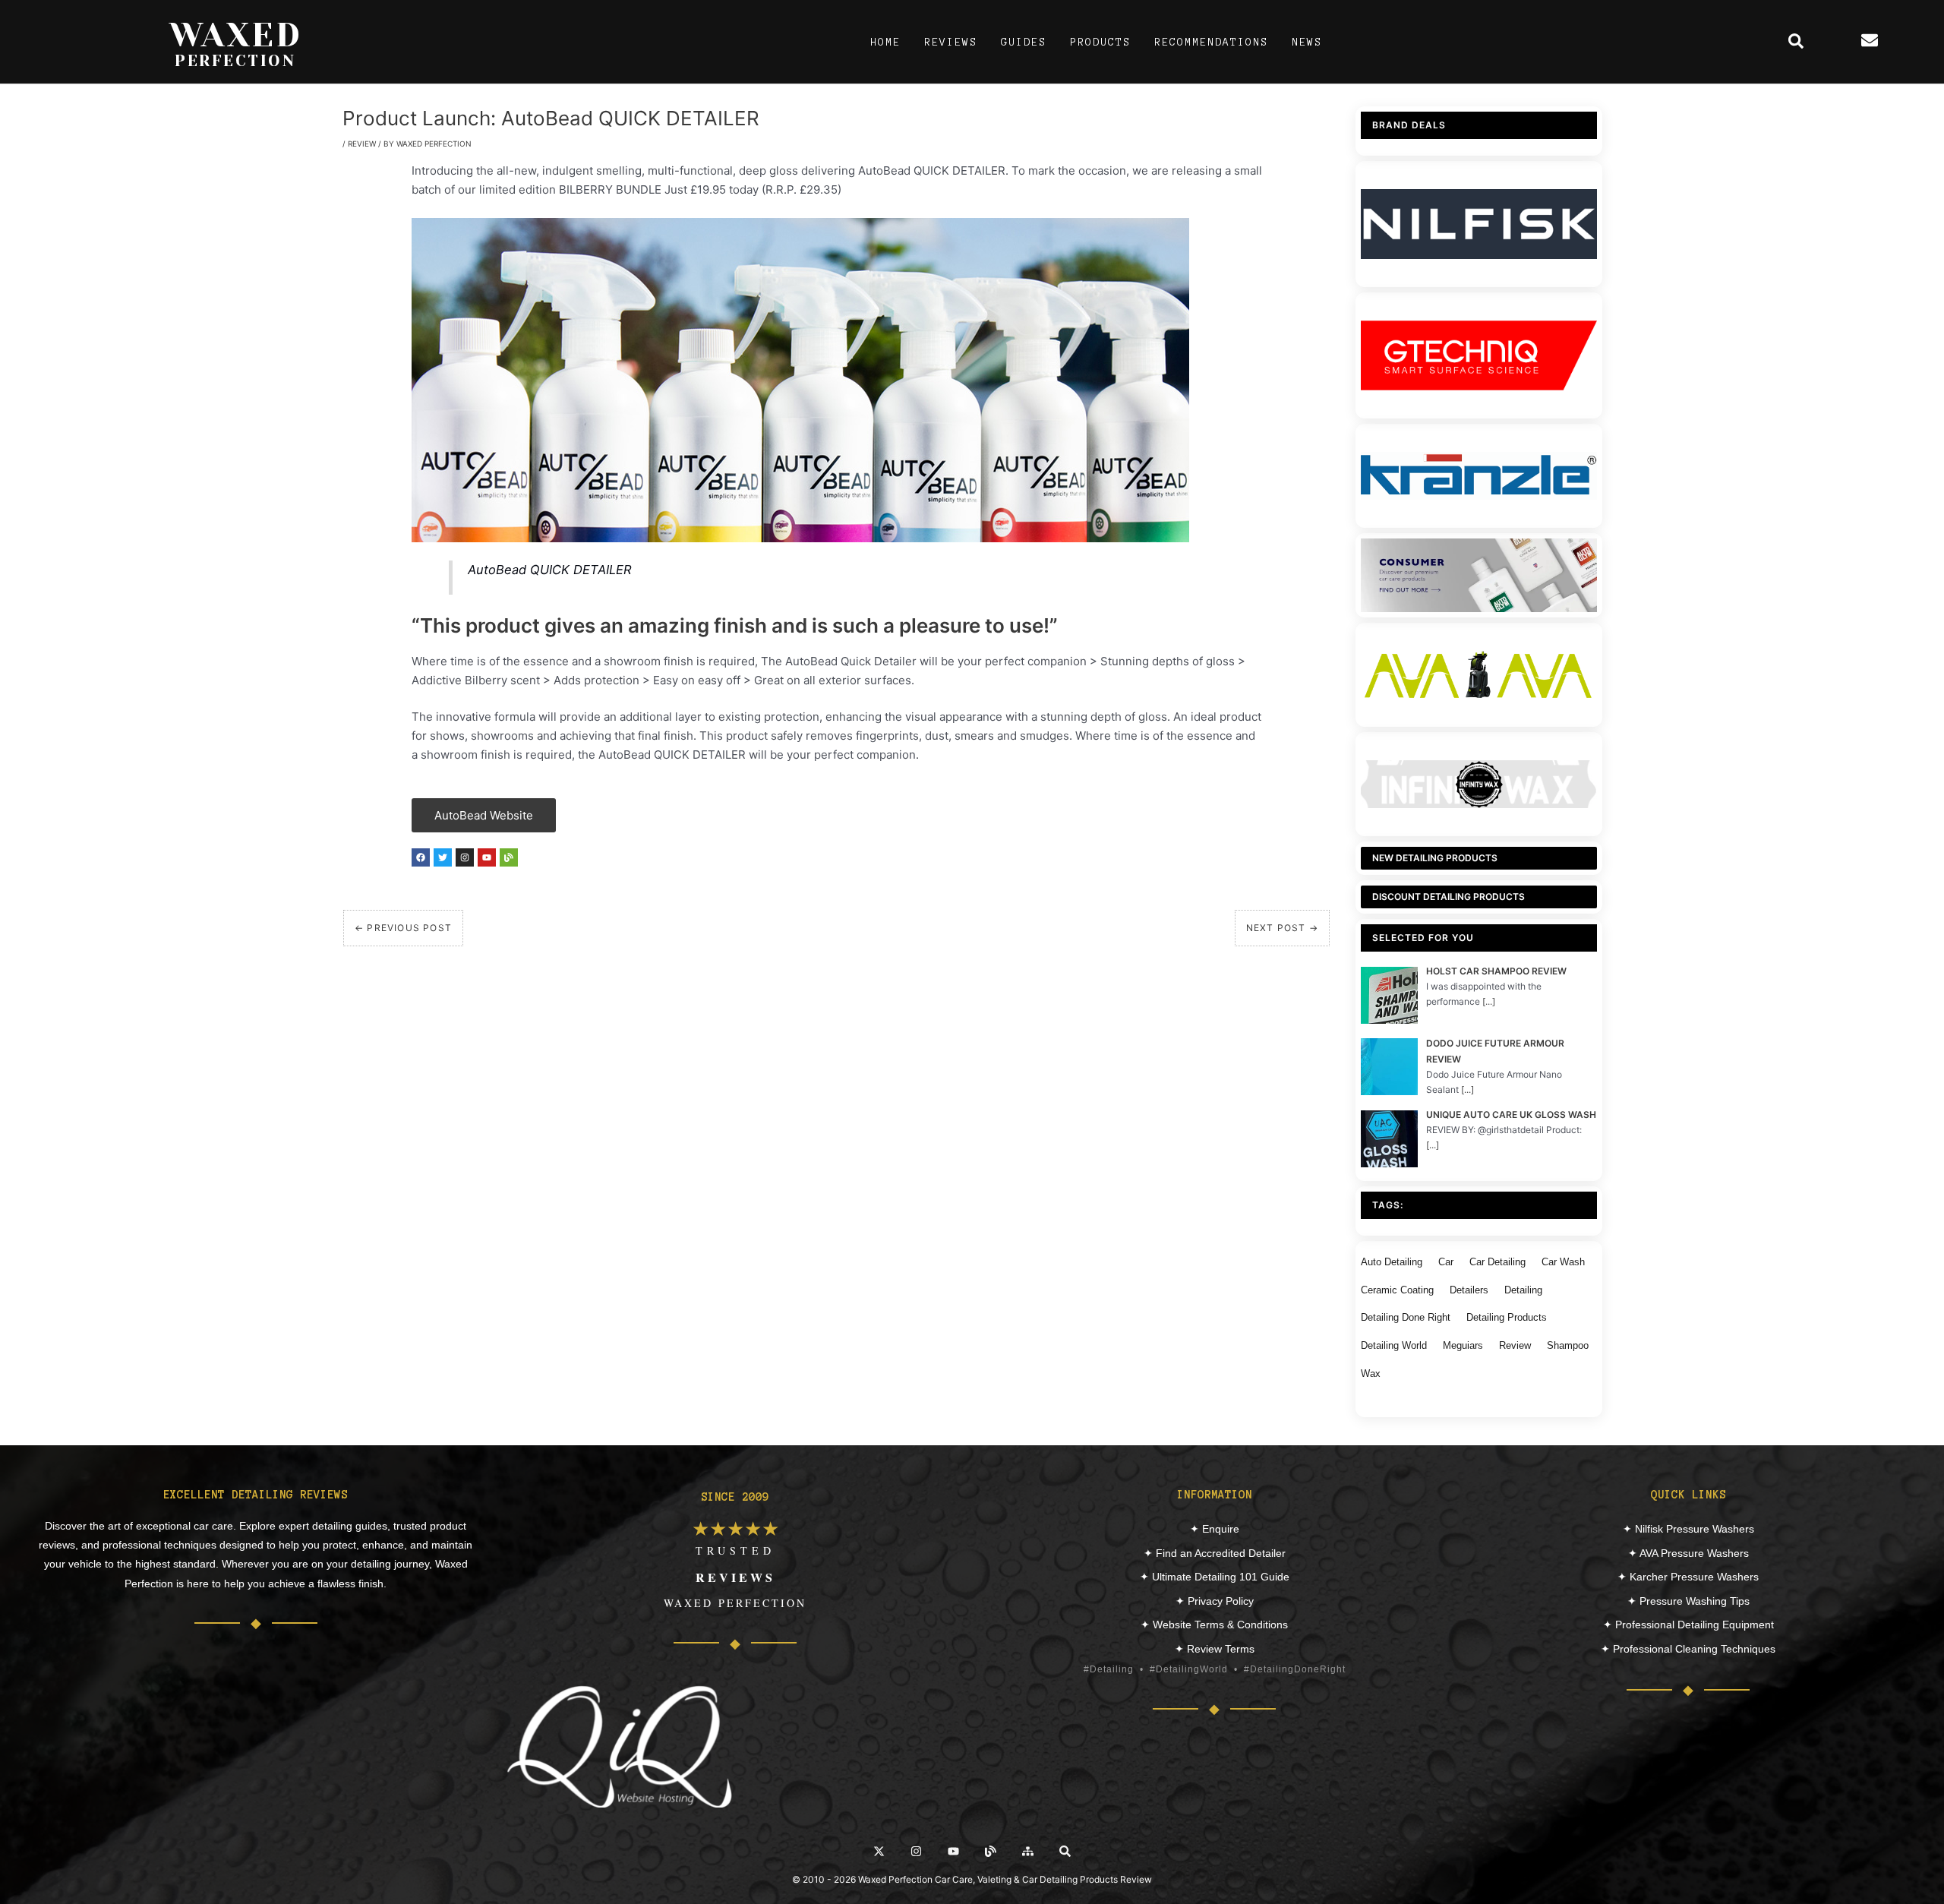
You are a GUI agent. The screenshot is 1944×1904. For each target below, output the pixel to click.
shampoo (1568, 1345)
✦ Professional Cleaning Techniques (1688, 1649)
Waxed (236, 35)
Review (362, 144)
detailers (1469, 1290)
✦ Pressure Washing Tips (1688, 1601)
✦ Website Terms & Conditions (1214, 1625)
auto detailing (1392, 1262)
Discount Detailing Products (1449, 897)
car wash (1563, 1262)
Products (1100, 42)
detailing (1523, 1290)
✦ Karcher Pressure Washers (1688, 1577)
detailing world (1394, 1345)
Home (885, 42)
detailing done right (1406, 1317)
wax (1371, 1374)
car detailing (1497, 1262)
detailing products (1507, 1317)
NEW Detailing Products (1435, 858)
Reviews (951, 42)
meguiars (1463, 1345)
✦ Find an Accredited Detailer (1215, 1553)
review (1515, 1345)
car (1446, 1262)
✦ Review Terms (1215, 1649)
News (1307, 42)
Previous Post (403, 928)
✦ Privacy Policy (1215, 1601)
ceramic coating (1397, 1290)
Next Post (1282, 928)
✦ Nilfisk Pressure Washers (1688, 1529)
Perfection (235, 61)
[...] (1489, 1001)
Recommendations (1211, 42)
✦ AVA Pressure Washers (1688, 1553)
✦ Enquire (1215, 1529)
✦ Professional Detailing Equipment (1688, 1625)
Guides (1024, 42)
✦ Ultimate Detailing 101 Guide (1215, 1577)
